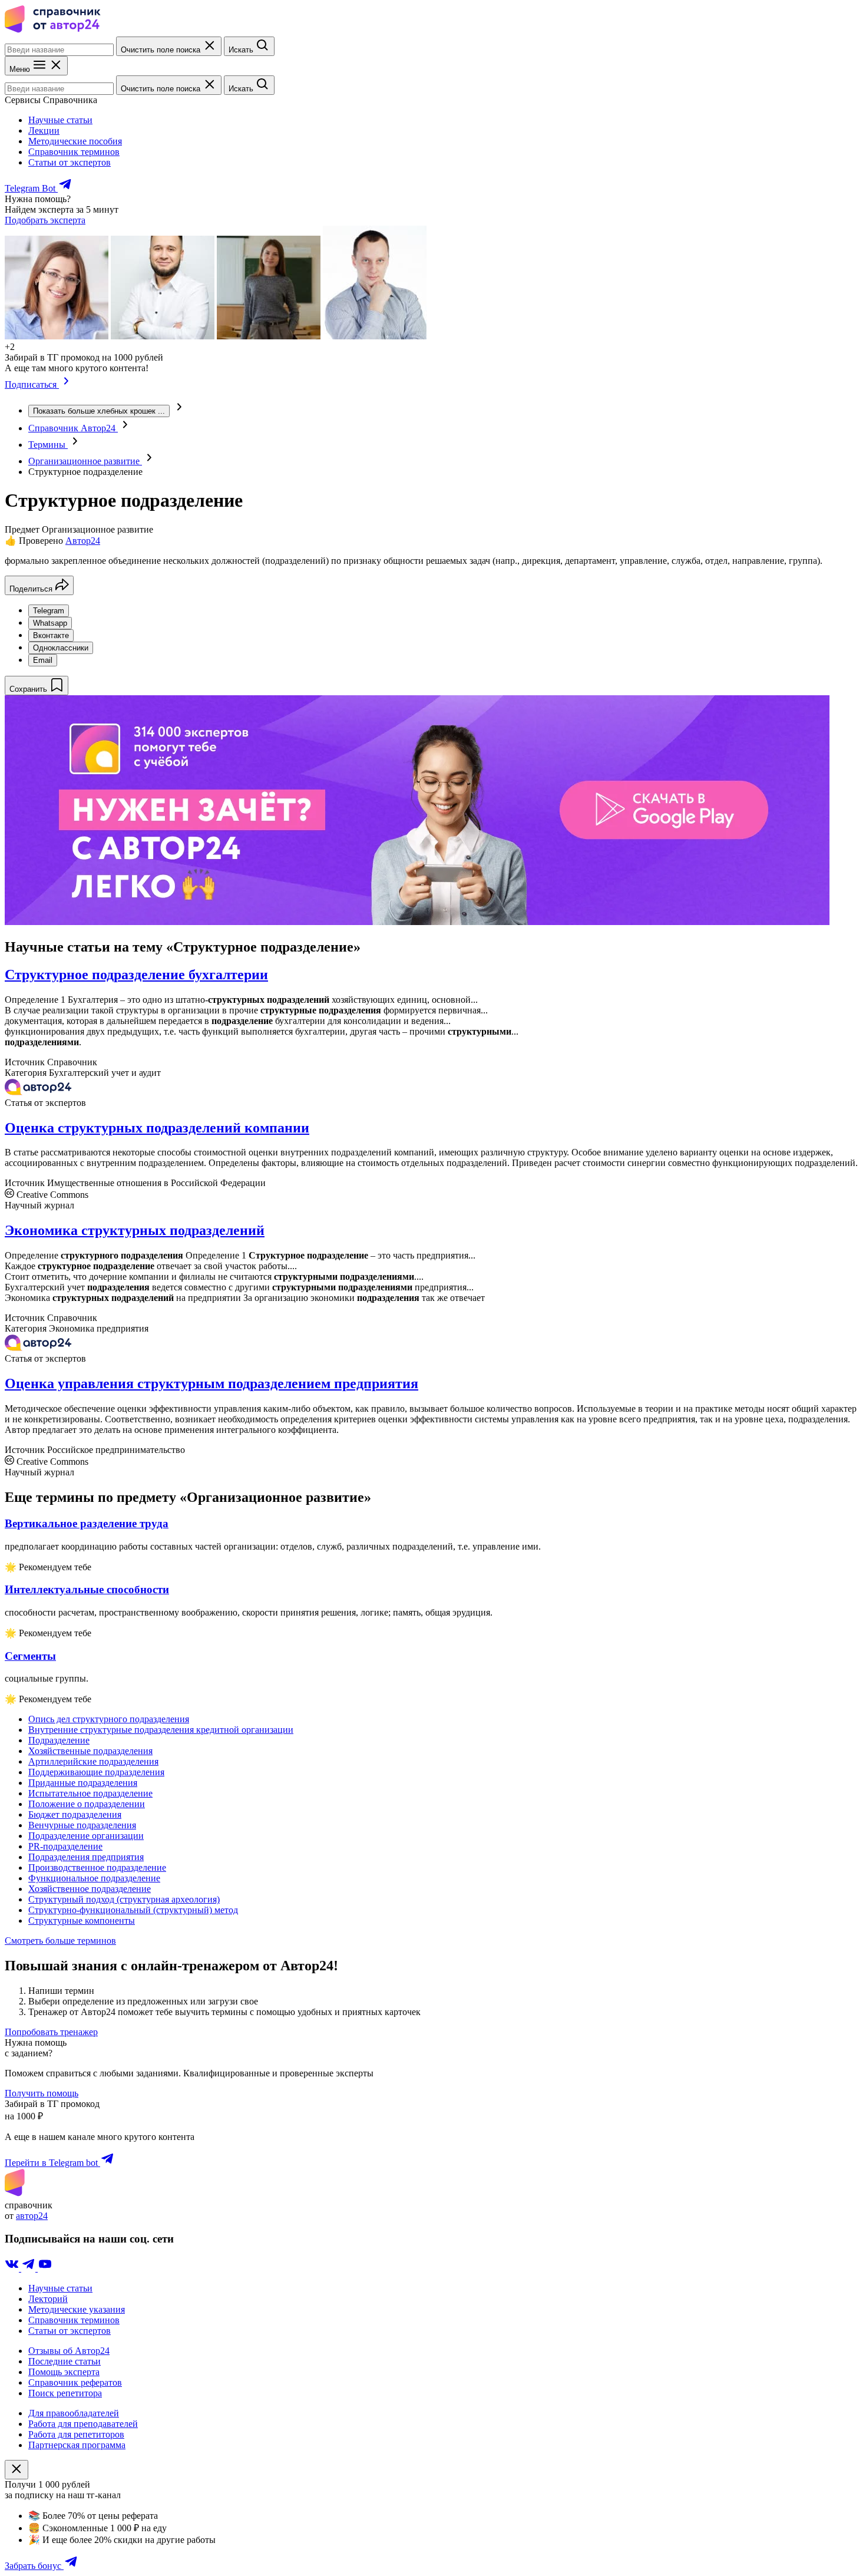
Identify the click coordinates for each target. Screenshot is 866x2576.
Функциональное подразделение (94, 1878)
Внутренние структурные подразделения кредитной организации (161, 1730)
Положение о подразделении (87, 1804)
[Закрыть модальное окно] (16, 2470)
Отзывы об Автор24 (69, 2351)
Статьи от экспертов (70, 162)
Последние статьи (65, 2361)
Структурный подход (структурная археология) (124, 1899)
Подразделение (59, 1740)
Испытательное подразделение (90, 1793)
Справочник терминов (74, 152)
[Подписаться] (66, 384)
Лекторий (48, 2299)
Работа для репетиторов (76, 2434)
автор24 (32, 2216)
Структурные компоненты (82, 1921)
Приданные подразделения (83, 1783)
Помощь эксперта (64, 2372)
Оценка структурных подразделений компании (157, 1128)
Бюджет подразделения (75, 1814)
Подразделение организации (86, 1836)
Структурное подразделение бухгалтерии (136, 975)
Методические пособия (75, 141)
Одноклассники (61, 648)
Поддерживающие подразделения (96, 1772)
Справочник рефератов (75, 2382)
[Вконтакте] (13, 2268)
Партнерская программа (77, 2445)
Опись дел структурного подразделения (109, 1719)
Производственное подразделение (97, 1867)
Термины (48, 445)
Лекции (44, 131)
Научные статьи (60, 120)
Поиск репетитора (65, 2393)
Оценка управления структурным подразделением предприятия (211, 1383)
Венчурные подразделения (82, 1825)
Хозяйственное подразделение (90, 1889)
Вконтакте (51, 635)
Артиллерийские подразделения (93, 1761)
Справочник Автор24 (73, 428)
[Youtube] (45, 2268)
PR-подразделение (65, 1846)
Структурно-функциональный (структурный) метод (133, 1910)
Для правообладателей (74, 2413)
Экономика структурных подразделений (135, 1230)
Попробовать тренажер (51, 2032)
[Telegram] (29, 2268)
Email (43, 660)
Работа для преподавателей (83, 2424)
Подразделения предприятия (86, 1857)
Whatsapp (50, 623)
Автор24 (83, 541)
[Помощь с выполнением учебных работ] (417, 922)
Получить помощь (42, 2093)
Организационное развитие (85, 461)
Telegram (49, 611)
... (99, 411)
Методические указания (77, 2309)
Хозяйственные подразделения (90, 1751)
